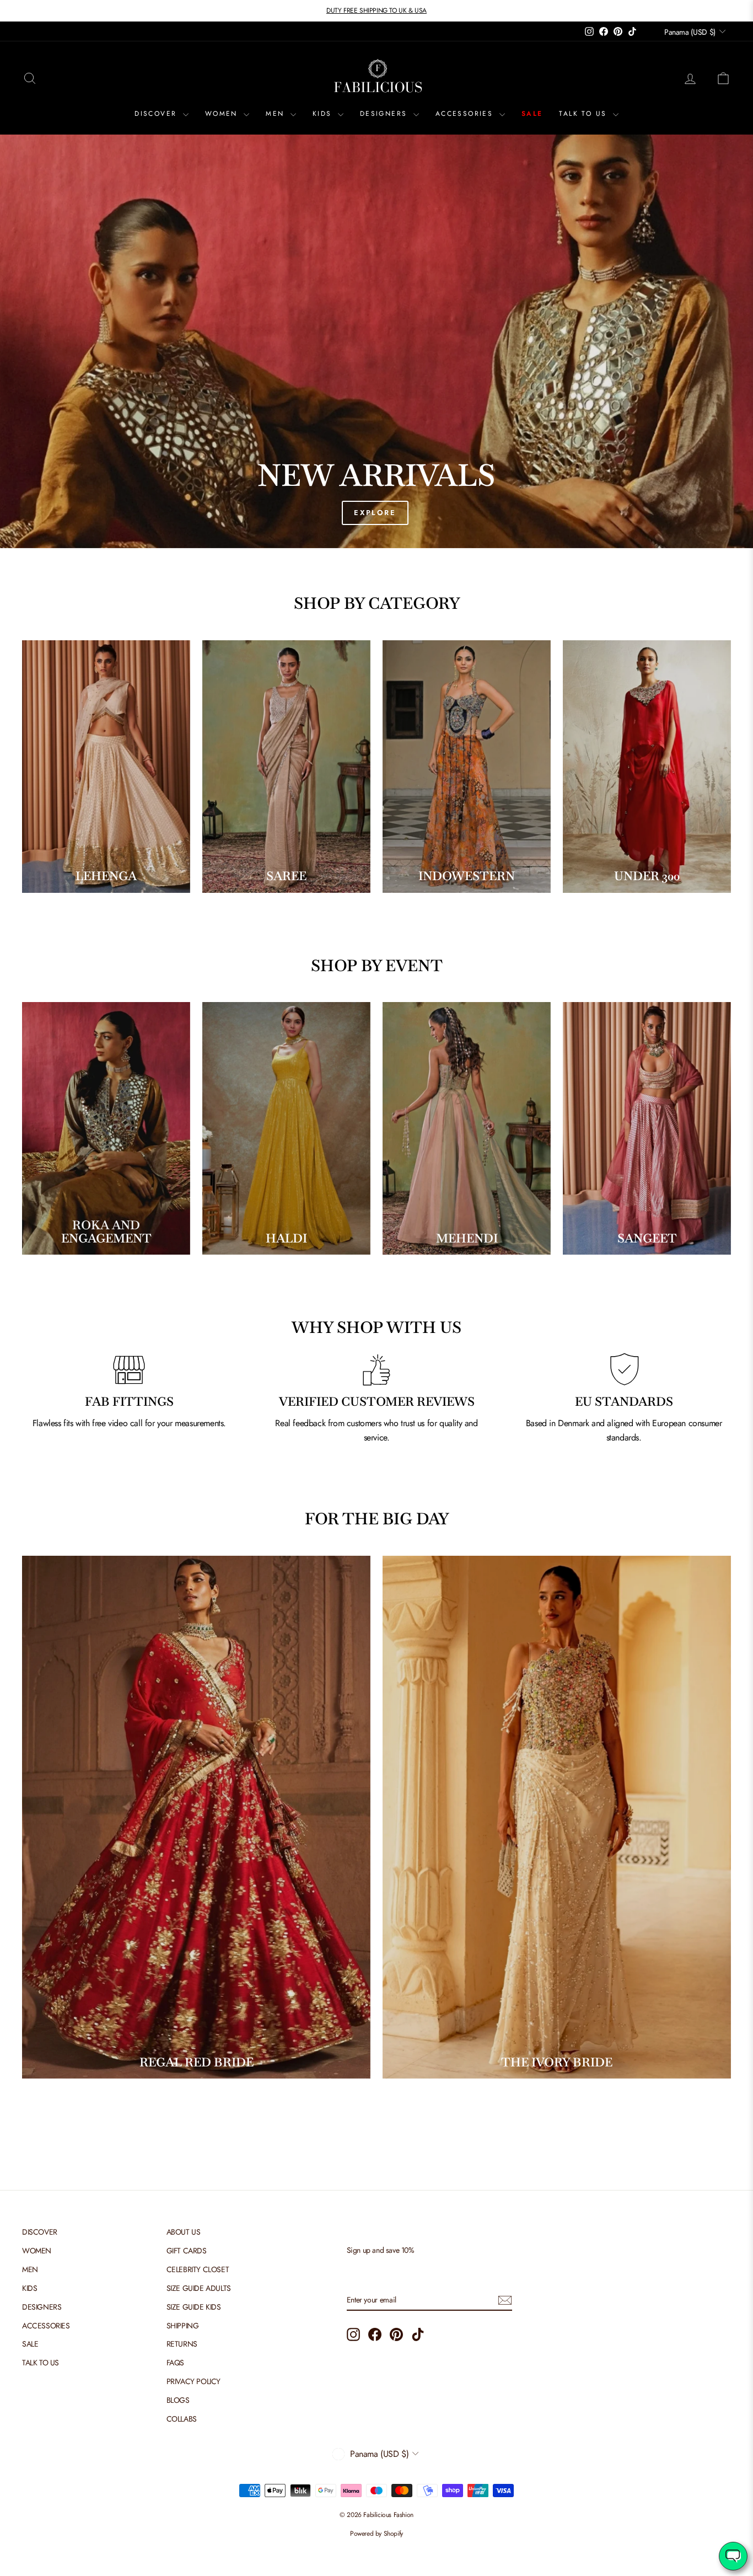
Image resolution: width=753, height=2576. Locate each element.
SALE (532, 114)
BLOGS (178, 2400)
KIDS (324, 114)
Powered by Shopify (376, 2534)
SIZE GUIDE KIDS (194, 2307)
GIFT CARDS (187, 2251)
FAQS (175, 2363)
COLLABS (182, 2419)
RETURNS (182, 2344)
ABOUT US (184, 2232)
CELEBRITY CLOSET (198, 2269)
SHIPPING (183, 2326)
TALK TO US (584, 114)
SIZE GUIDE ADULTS (199, 2288)
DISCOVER (157, 114)
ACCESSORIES (466, 114)
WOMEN (223, 114)
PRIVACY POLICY (193, 2381)
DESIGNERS (385, 114)
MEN (277, 114)
